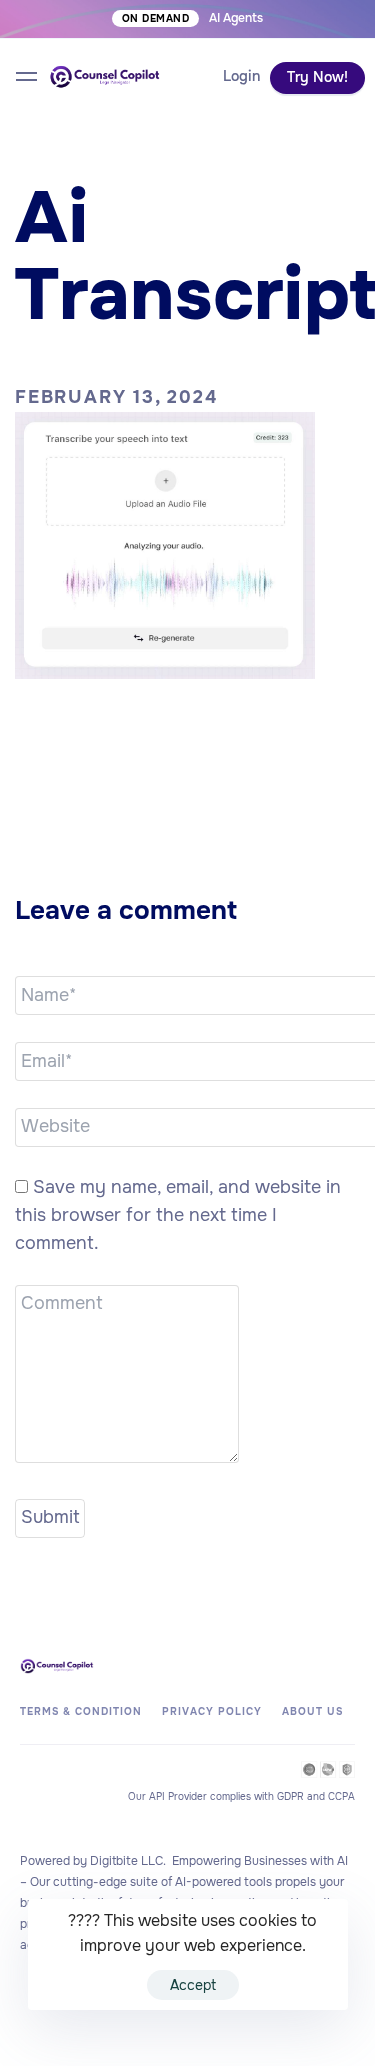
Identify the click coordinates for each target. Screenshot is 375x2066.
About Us (312, 1711)
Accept (193, 1985)
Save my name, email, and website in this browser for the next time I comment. (178, 1215)
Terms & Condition (81, 1711)
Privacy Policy (212, 1711)
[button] (241, 77)
